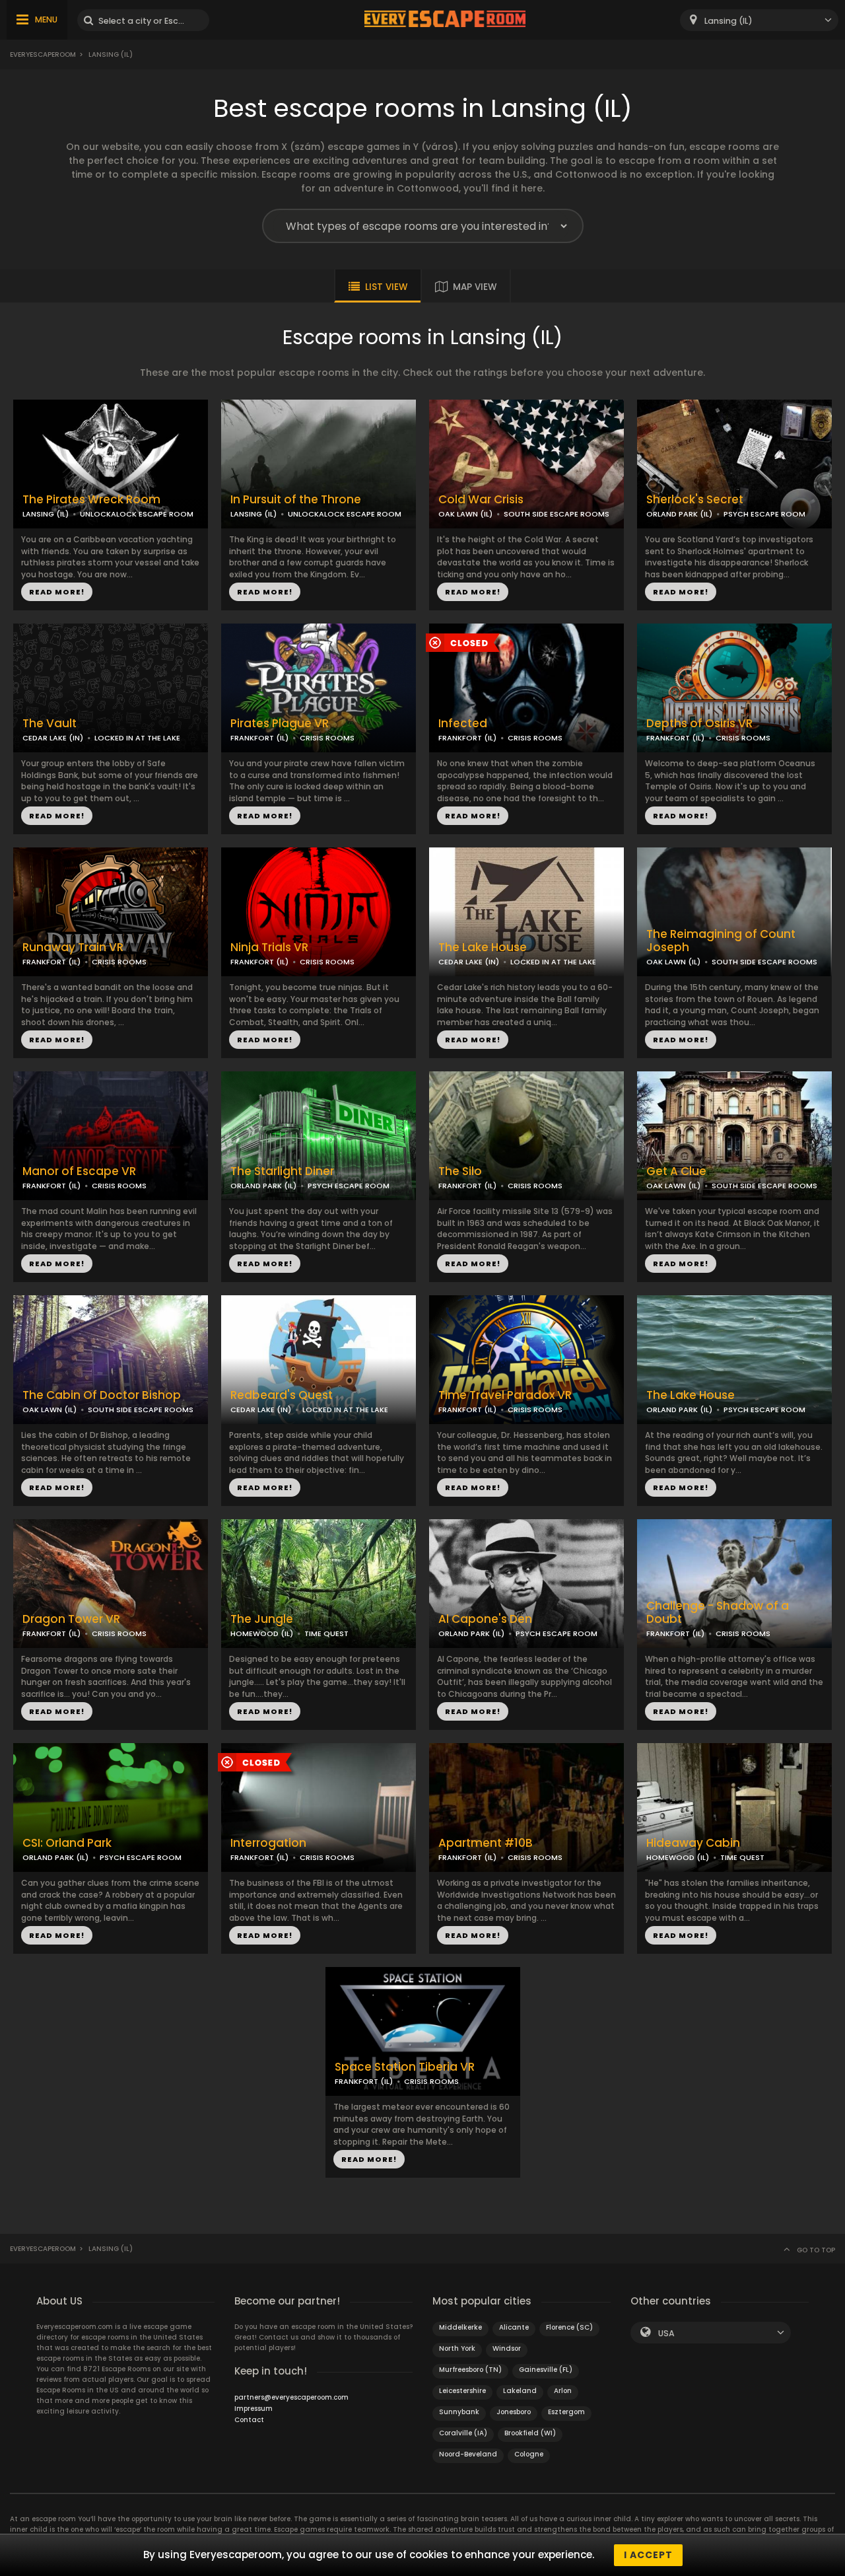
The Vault (50, 724)
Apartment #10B (486, 1843)
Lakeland (520, 2391)
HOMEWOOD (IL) (262, 1633)
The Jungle (262, 1619)
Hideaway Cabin (693, 1843)
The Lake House (483, 948)
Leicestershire (462, 2391)
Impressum (253, 2409)
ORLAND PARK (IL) (679, 514)
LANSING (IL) (46, 514)
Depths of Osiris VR (699, 724)
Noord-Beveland (468, 2454)
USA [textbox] (666, 2333)
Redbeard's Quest (282, 1395)
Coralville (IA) (463, 2433)
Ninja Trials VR (269, 948)
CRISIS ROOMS (327, 738)
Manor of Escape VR (79, 1171)
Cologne (529, 2454)
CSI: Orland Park (67, 1843)
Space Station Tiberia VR (405, 2067)
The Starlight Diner (282, 1171)
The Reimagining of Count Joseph (721, 941)
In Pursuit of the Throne (296, 500)
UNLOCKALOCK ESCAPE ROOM (137, 514)
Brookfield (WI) (530, 2433)
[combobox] (759, 20)
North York (457, 2348)
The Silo (460, 1171)
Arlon (563, 2391)
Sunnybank (459, 2412)
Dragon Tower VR (71, 1619)
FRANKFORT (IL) (259, 738)
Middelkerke (460, 2327)
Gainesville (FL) (546, 2370)
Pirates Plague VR (280, 724)
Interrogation (268, 1843)
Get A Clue (676, 1171)
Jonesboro (514, 2412)
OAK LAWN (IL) (465, 514)
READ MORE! (57, 592)
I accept (648, 2555)
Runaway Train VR (73, 948)
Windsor (507, 2348)
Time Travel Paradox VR (505, 1395)
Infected (463, 724)
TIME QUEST (326, 1633)
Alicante (514, 2327)
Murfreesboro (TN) (470, 2370)
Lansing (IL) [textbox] (728, 21)
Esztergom (566, 2412)
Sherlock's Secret (695, 500)
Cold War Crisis (481, 500)
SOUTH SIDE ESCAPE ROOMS (557, 514)
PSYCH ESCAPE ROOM (764, 514)
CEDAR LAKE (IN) (53, 738)
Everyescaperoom (43, 54)
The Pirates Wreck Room (91, 500)
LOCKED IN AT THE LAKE (137, 738)
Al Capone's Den (485, 1619)
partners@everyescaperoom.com (291, 2397)
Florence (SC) (569, 2327)
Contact (249, 2420)
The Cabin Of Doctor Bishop (102, 1395)
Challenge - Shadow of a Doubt (718, 1613)
